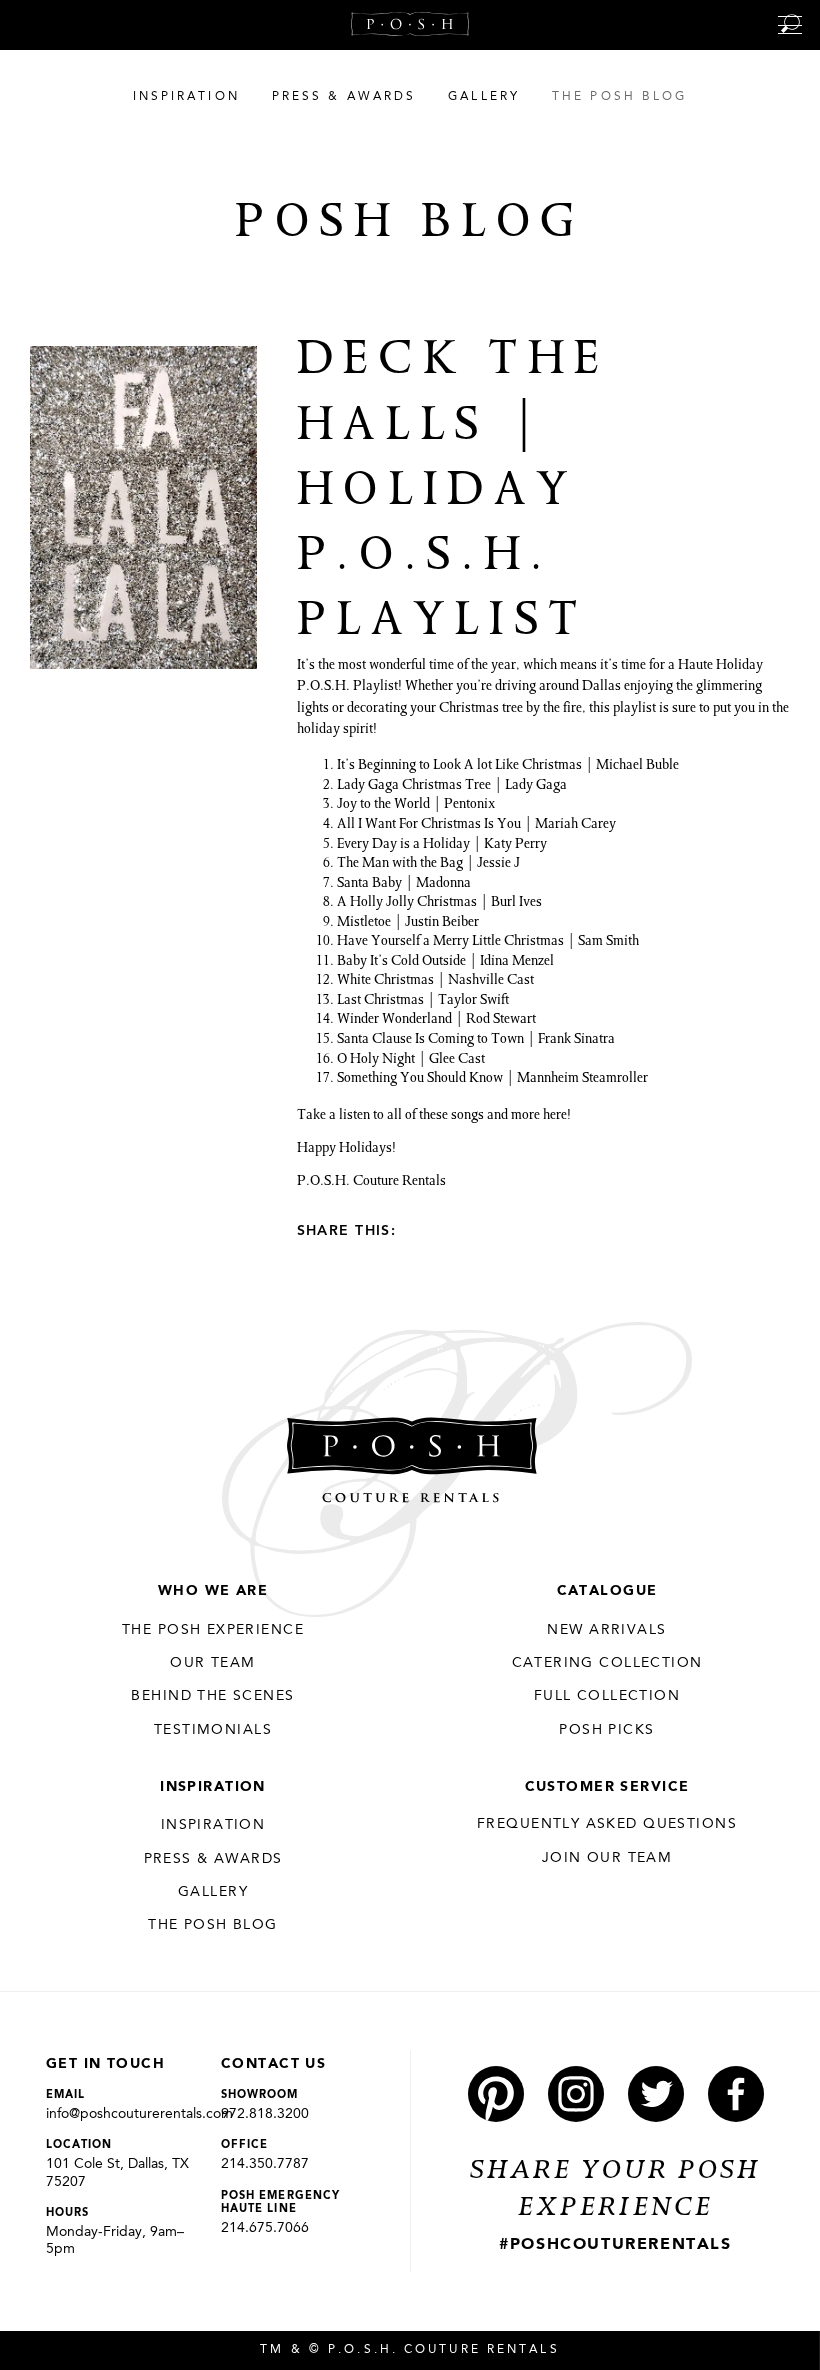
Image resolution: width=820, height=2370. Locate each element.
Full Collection (607, 1696)
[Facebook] (452, 1230)
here (555, 1116)
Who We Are (213, 1591)
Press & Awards (213, 1859)
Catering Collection (607, 1663)
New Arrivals (606, 1630)
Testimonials (213, 1730)
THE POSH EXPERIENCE (213, 1630)
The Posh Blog (212, 1925)
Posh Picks (606, 1730)
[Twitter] (484, 1230)
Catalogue (607, 1591)
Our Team (212, 1663)
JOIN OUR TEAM (607, 1858)
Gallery (213, 1892)
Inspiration (213, 1787)
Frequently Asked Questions (607, 1824)
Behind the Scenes (212, 1696)
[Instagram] (576, 2094)
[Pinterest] (420, 1230)
